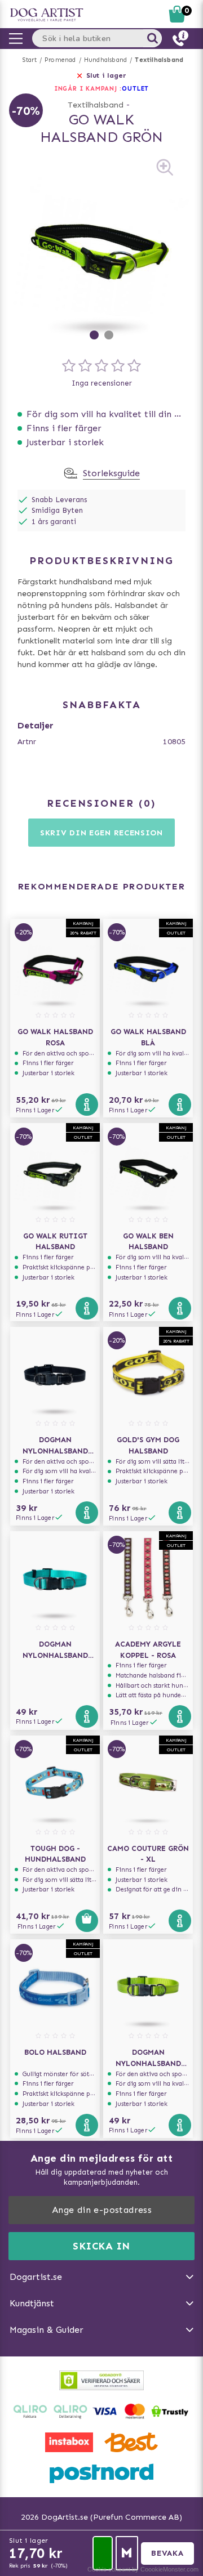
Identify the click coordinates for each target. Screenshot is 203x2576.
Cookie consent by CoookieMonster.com (143, 2569)
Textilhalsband (159, 60)
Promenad (60, 60)
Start (30, 60)
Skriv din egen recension (101, 833)
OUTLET (135, 89)
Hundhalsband (105, 60)
